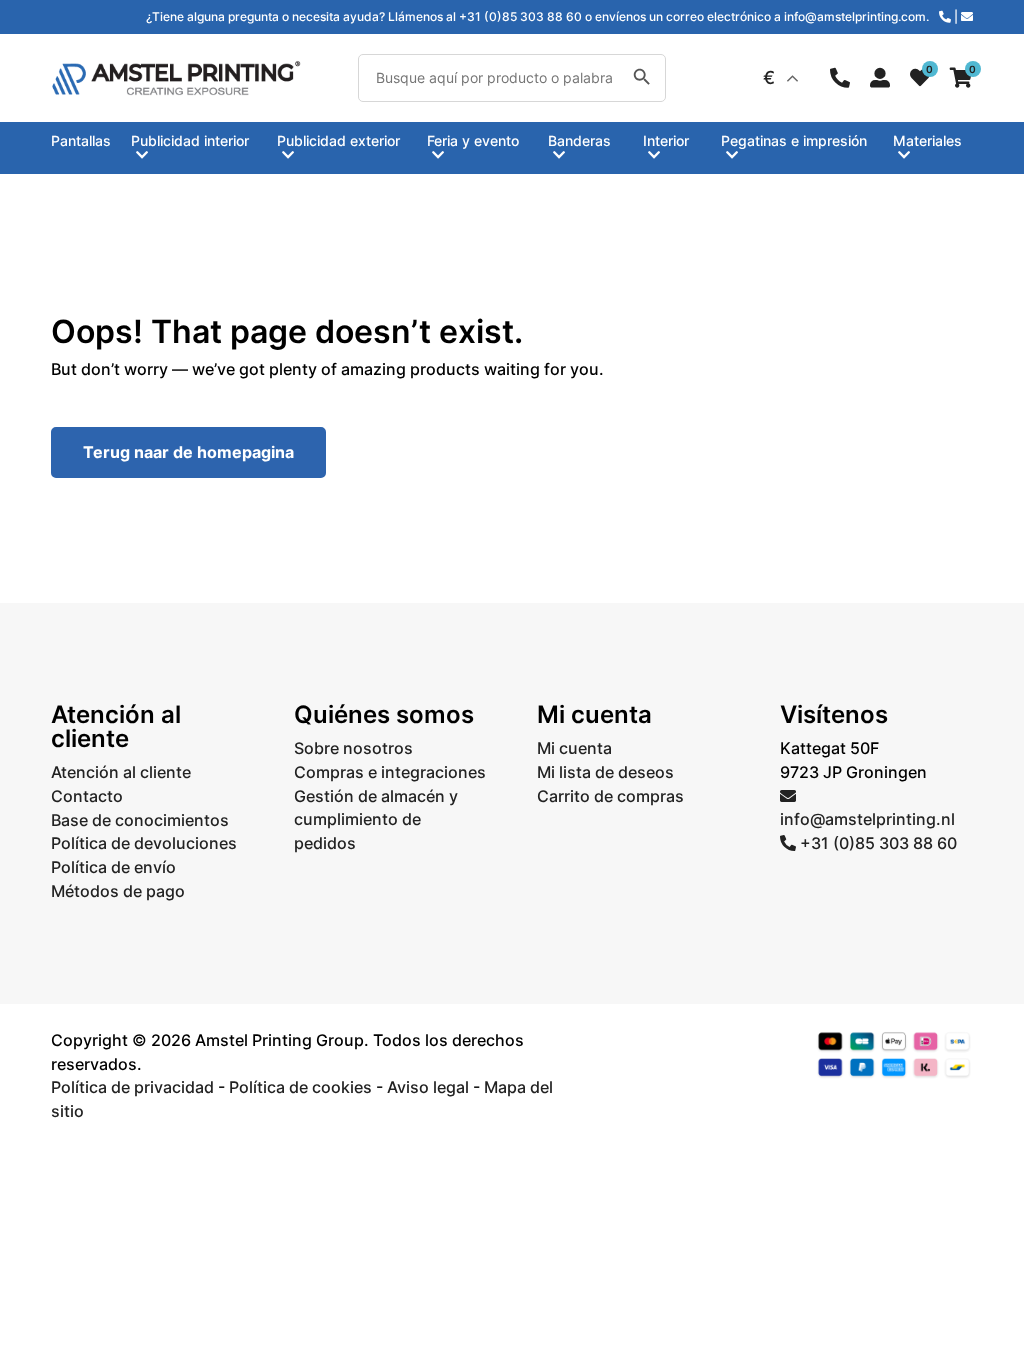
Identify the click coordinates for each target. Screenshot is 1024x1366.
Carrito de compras (610, 796)
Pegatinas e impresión (794, 141)
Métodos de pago (118, 891)
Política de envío (113, 867)
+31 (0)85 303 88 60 (876, 843)
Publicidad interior (190, 141)
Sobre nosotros (353, 748)
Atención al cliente (121, 772)
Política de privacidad (132, 1087)
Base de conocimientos (140, 820)
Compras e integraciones (390, 772)
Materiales (927, 141)
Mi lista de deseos (605, 772)
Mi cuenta (574, 748)
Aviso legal (428, 1087)
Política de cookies (300, 1087)
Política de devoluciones (144, 843)
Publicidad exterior (338, 141)
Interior (666, 141)
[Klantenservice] (840, 78)
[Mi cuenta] (880, 78)
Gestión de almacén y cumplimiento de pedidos (376, 820)
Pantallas (81, 141)
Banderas (579, 141)
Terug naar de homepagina (188, 452)
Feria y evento (473, 141)
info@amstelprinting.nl (867, 819)
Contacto (87, 796)
